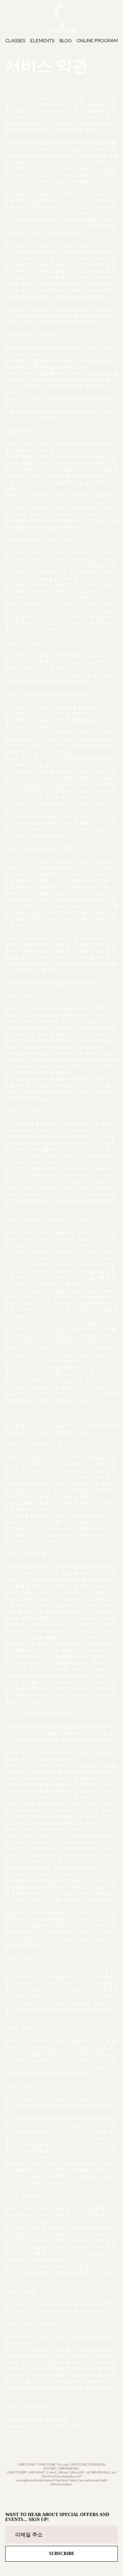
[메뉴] (8, 16)
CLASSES (15, 41)
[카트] (115, 16)
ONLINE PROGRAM (97, 41)
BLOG (66, 41)
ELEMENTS (42, 41)
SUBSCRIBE (62, 2554)
